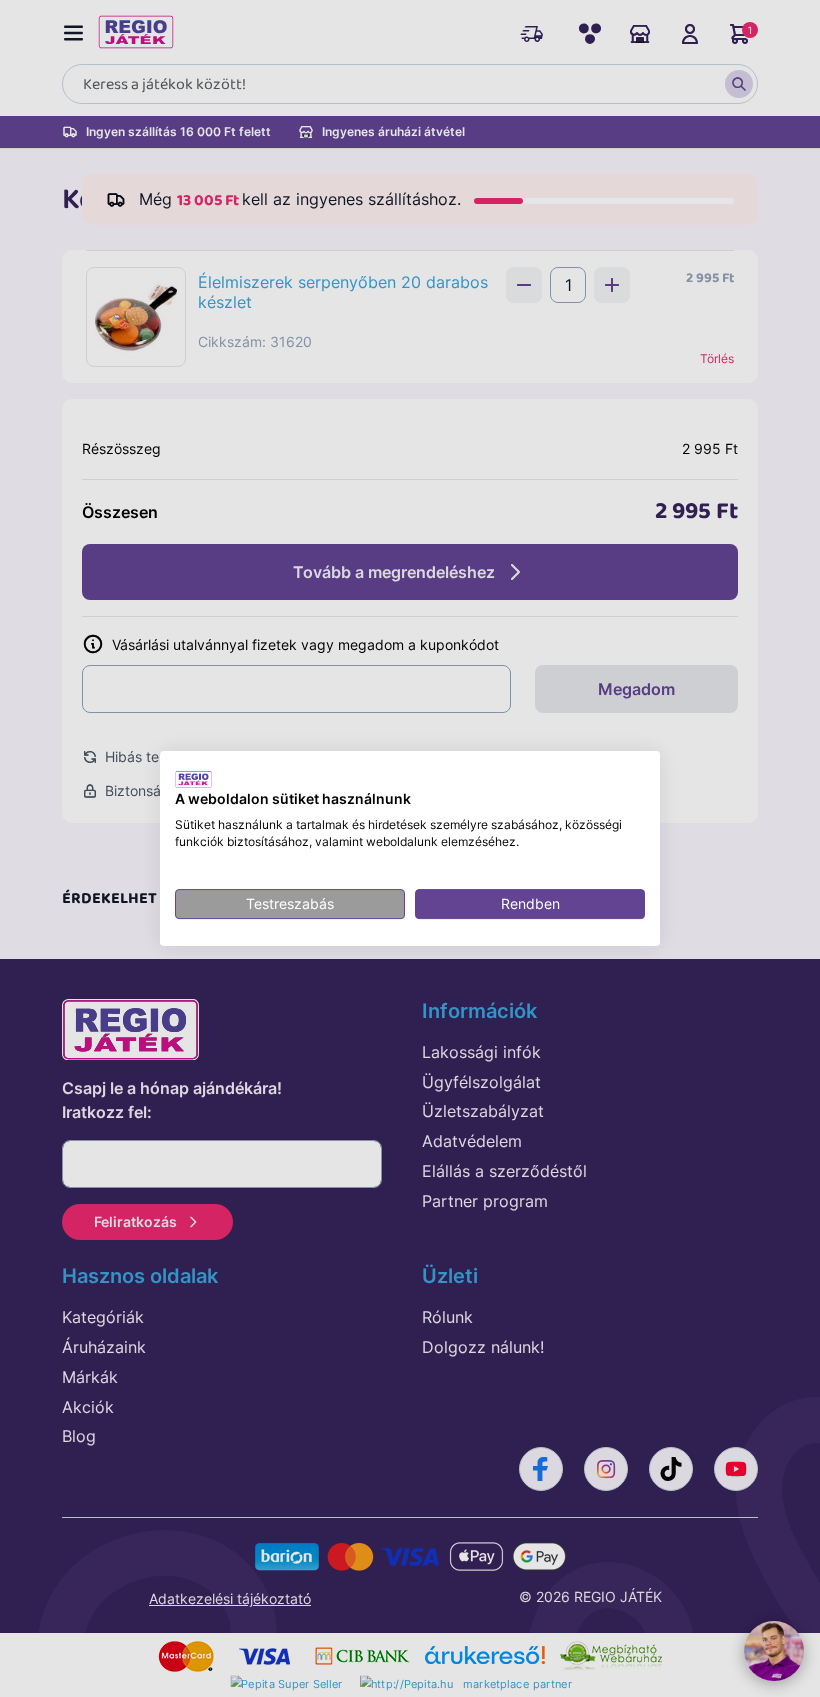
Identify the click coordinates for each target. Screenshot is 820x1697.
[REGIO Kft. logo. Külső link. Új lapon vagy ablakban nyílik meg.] (193, 779)
